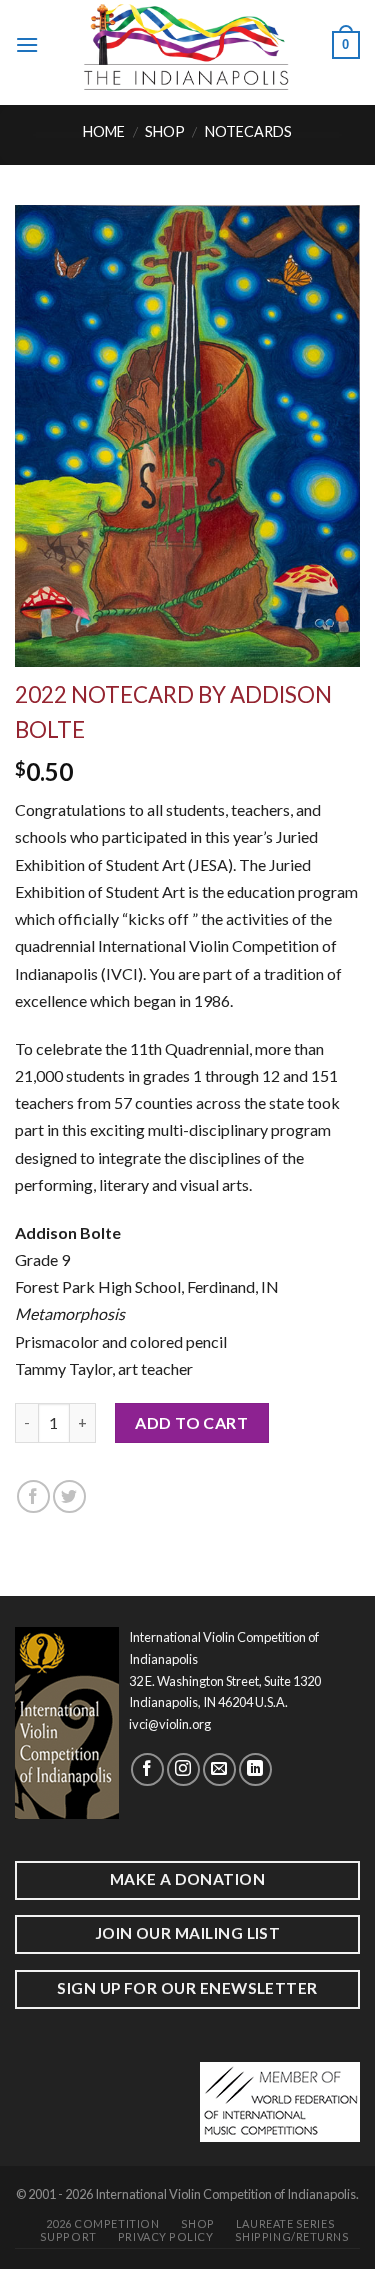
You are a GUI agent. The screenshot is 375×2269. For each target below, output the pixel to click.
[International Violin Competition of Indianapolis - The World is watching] (185, 45)
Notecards (248, 131)
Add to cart (191, 1422)
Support (68, 2236)
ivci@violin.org (170, 1724)
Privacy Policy (166, 2236)
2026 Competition (103, 2223)
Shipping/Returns (292, 2236)
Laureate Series (285, 2223)
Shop (165, 131)
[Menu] (27, 44)
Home (104, 131)
